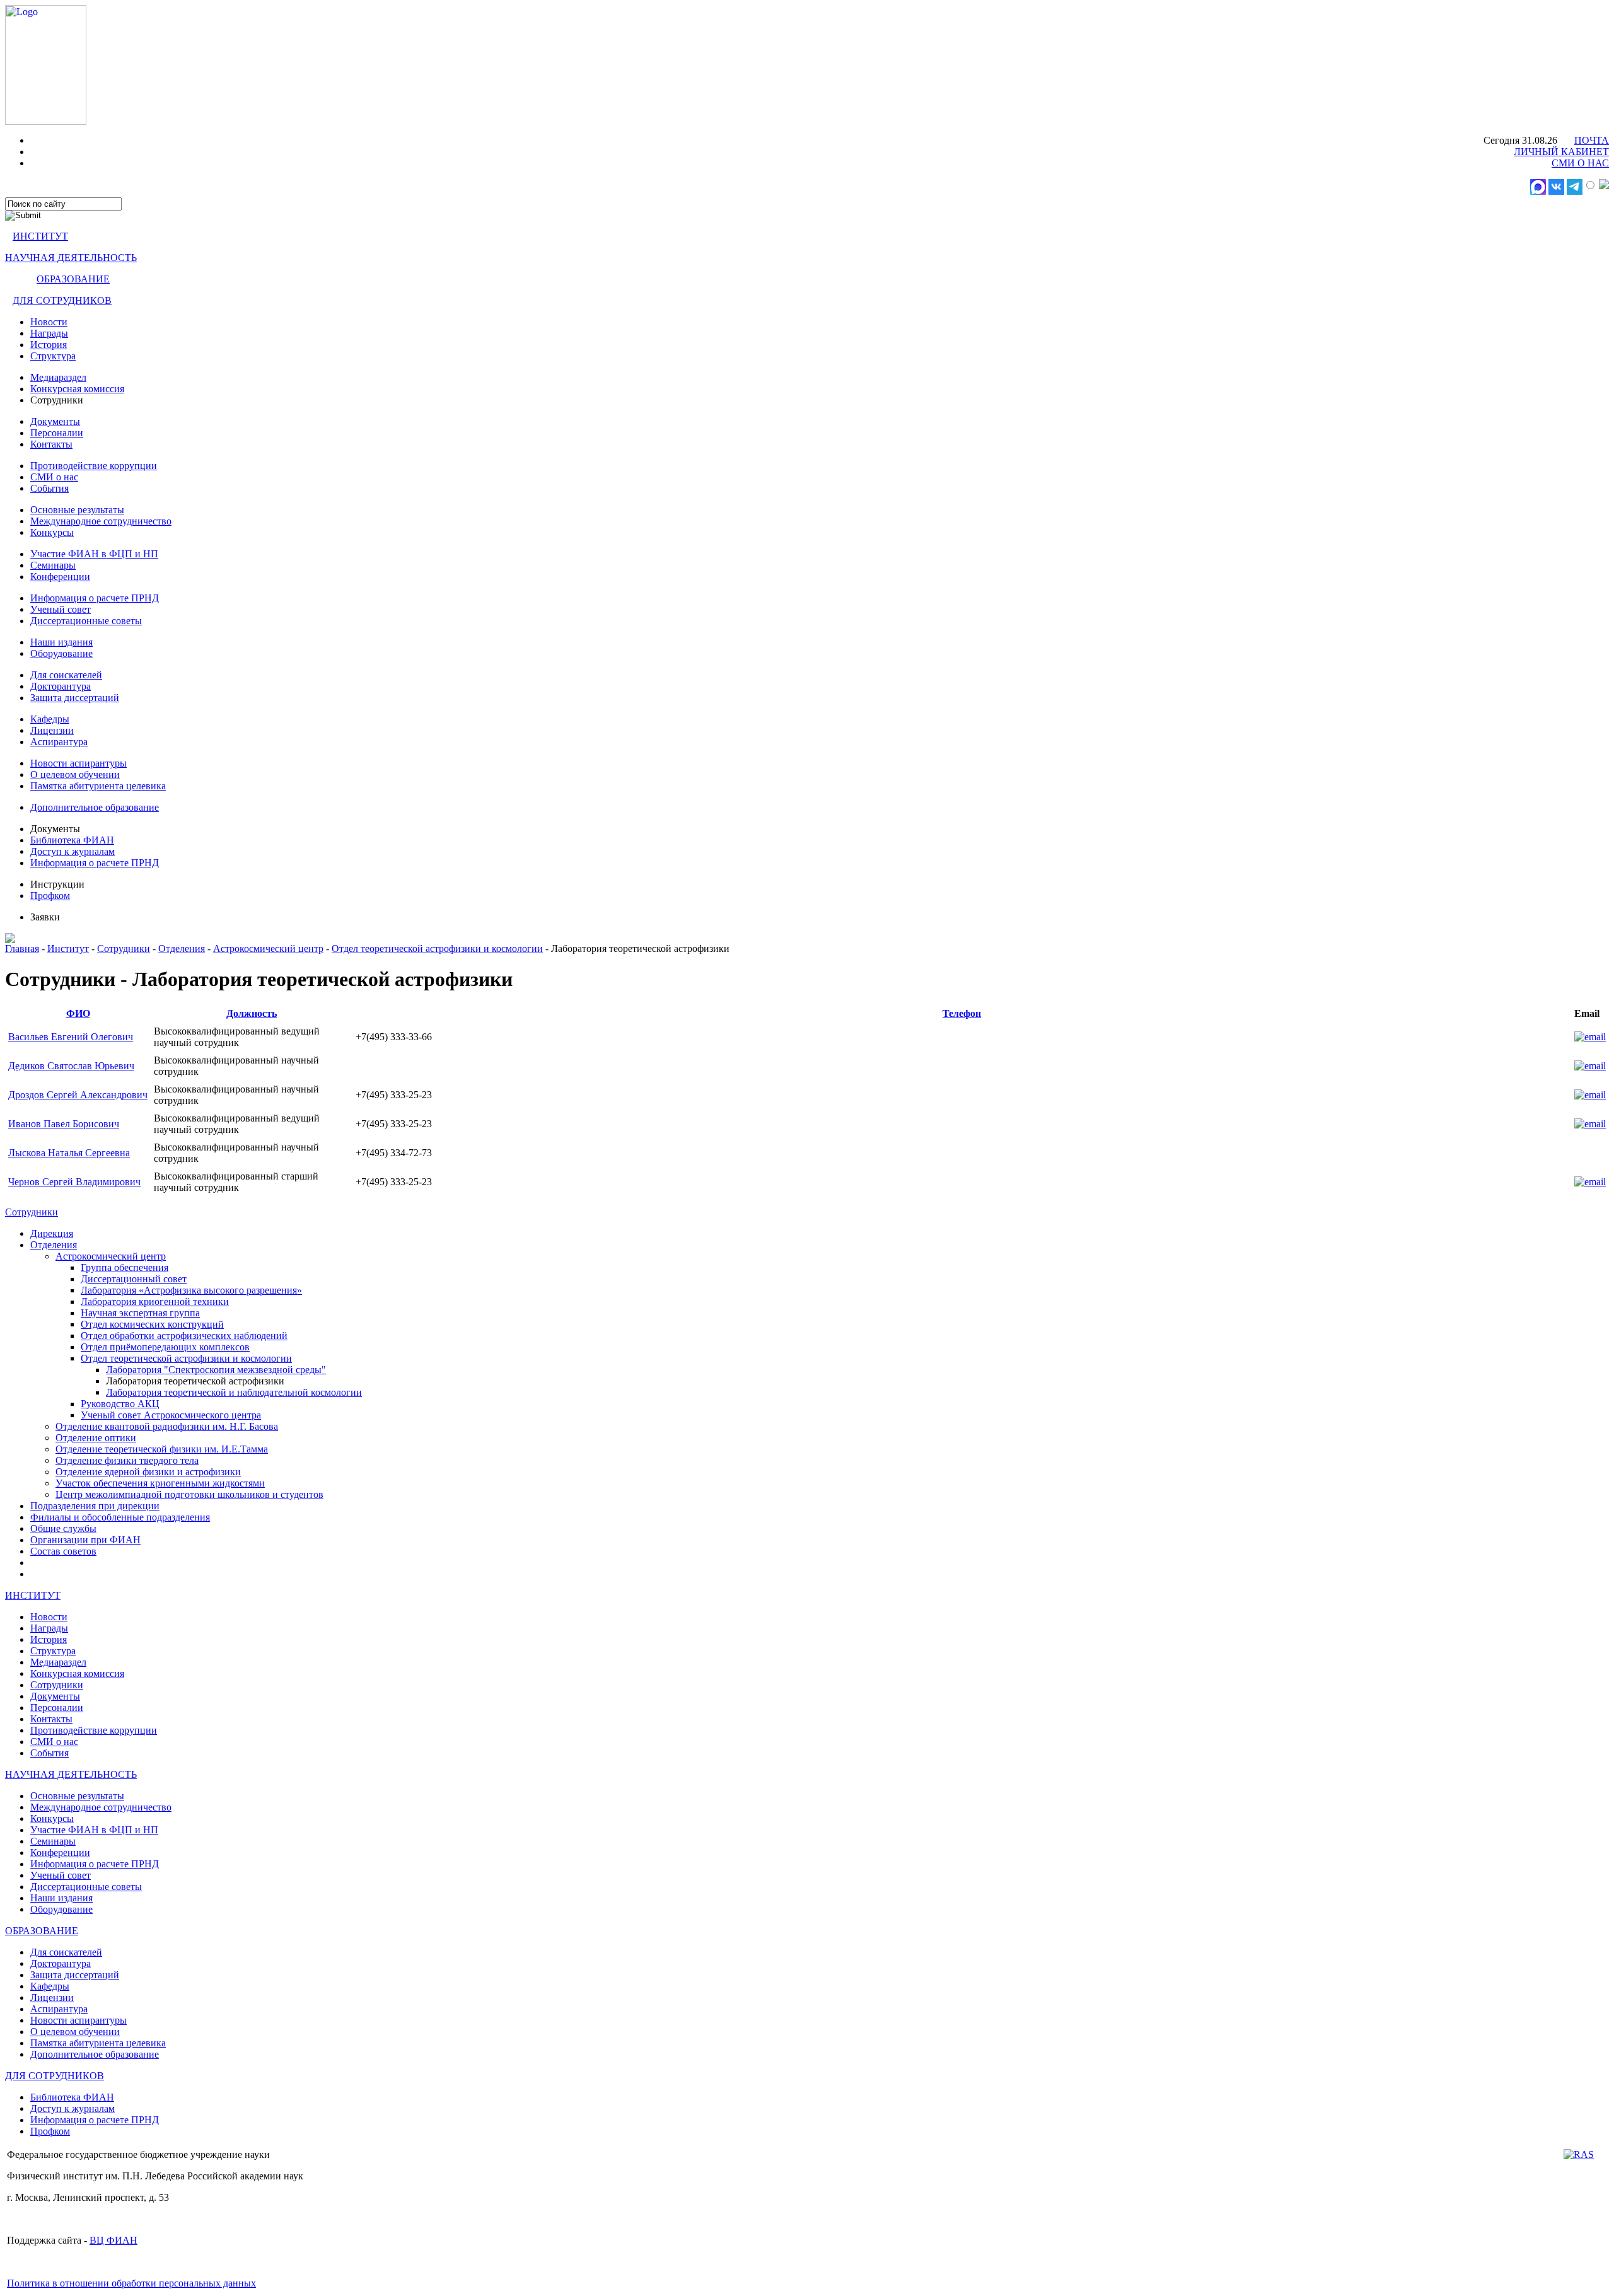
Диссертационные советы (86, 621)
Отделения (182, 948)
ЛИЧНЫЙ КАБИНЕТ (1561, 152)
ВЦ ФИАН (113, 2240)
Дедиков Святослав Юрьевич (71, 1066)
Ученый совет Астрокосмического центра (171, 1415)
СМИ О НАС (1580, 163)
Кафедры (50, 719)
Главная (22, 948)
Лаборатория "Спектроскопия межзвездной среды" (216, 1370)
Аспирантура (59, 742)
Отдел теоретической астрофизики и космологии (437, 948)
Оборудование (61, 653)
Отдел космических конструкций (152, 1324)
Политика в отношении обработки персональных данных (131, 2283)
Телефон (962, 1013)
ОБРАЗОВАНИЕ (73, 279)
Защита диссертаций (75, 698)
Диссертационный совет (134, 1279)
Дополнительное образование (95, 807)
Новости (49, 322)
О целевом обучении (75, 774)
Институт (68, 948)
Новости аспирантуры (78, 763)
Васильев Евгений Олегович (71, 1037)
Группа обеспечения (125, 1267)
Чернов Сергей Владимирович (74, 1182)
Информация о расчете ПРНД (95, 598)
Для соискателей (66, 675)
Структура (53, 356)
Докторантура (61, 686)
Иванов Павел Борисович (64, 1124)
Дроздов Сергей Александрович (78, 1095)
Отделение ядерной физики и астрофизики (148, 1472)
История (49, 345)
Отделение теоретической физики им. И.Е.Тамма (162, 1449)
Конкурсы (52, 532)
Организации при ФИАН (85, 1540)
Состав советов (63, 1551)
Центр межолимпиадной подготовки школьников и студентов (189, 1494)
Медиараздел (58, 377)
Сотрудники (124, 948)
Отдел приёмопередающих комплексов (165, 1347)
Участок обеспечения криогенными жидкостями (160, 1483)
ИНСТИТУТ (40, 236)
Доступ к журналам (73, 851)
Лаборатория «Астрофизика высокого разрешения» (191, 1290)
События (49, 488)
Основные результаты (77, 510)
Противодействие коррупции (94, 466)
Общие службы (63, 1528)
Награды (49, 333)
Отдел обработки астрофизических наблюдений (184, 1336)
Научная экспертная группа (140, 1313)
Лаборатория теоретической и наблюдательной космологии (234, 1392)
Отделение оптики (96, 1438)
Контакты (51, 444)
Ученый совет (61, 609)
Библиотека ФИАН (72, 840)
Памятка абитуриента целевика (98, 786)
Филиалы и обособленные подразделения (120, 1517)
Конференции (60, 577)
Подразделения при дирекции (95, 1506)
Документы (55, 421)
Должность (252, 1013)
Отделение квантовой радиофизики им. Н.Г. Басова (167, 1426)
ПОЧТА (1592, 140)
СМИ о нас (54, 477)
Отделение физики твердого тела (127, 1460)
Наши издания (61, 642)
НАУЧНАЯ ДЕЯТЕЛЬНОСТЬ (71, 258)
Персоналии (57, 433)
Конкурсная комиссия (77, 389)
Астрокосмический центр (268, 948)
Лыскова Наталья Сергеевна (69, 1153)
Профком (50, 896)
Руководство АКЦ (120, 1404)
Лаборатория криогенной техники (155, 1302)
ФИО (78, 1013)
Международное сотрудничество (101, 521)
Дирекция (52, 1233)
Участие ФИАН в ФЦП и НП (94, 554)
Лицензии (52, 730)
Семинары (53, 565)
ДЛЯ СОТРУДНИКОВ (62, 300)
